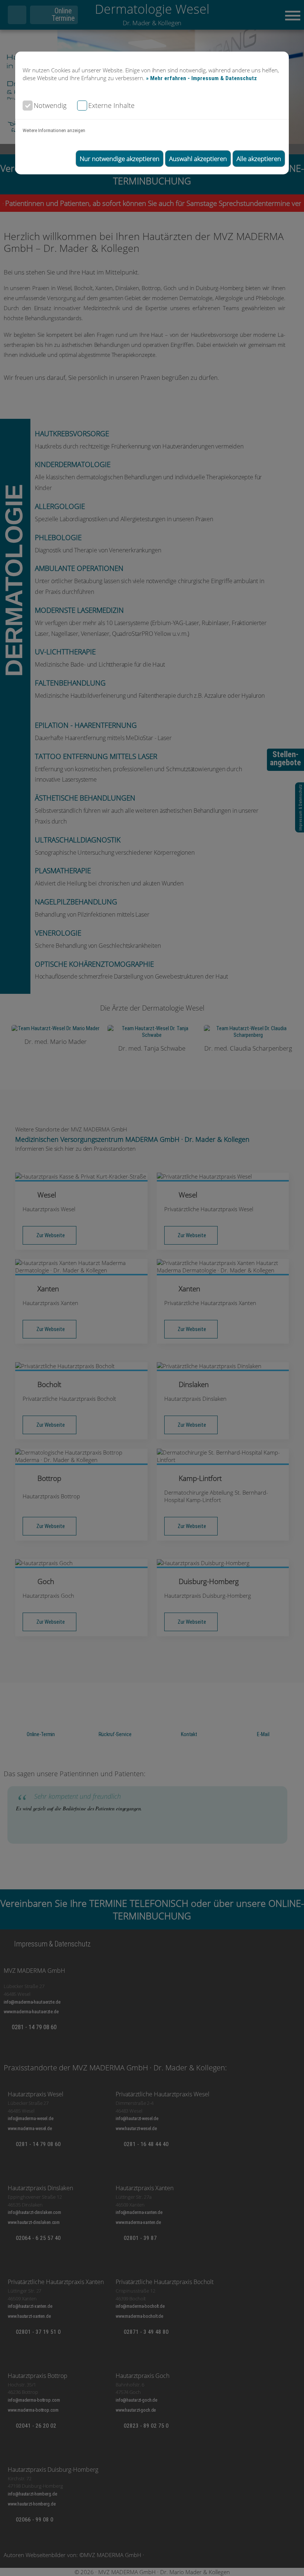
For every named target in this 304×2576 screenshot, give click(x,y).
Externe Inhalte (111, 105)
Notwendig (50, 105)
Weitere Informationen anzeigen (54, 130)
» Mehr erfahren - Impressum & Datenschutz (201, 78)
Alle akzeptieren (259, 159)
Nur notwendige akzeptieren (120, 159)
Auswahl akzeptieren (198, 159)
